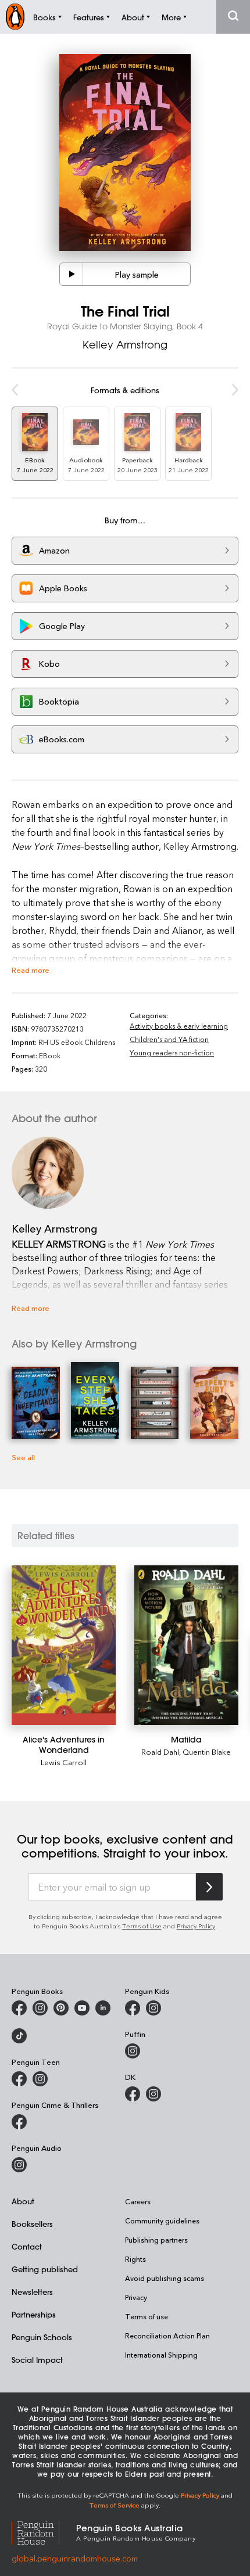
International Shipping (161, 2355)
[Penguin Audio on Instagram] (19, 2165)
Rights (135, 2259)
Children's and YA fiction (169, 1039)
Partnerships (34, 2314)
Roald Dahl (160, 1752)
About (23, 2201)
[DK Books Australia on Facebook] (133, 2094)
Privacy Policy (196, 1926)
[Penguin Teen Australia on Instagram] (40, 2079)
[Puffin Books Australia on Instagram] (133, 2051)
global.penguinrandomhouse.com (75, 2558)
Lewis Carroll (64, 1762)
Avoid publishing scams (165, 2278)
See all (23, 1457)
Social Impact (37, 2360)
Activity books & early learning (179, 1026)
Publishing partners (156, 2240)
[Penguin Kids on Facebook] (133, 2008)
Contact (27, 2246)
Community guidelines (162, 2221)
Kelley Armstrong (125, 344)
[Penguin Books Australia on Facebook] (19, 2008)
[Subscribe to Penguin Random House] (209, 1887)
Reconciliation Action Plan (167, 2336)
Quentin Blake (207, 1752)
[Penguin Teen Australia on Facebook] (19, 2079)
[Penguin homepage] (15, 17)
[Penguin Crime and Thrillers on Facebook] (19, 2122)
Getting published (45, 2269)
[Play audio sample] (72, 274)
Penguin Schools (42, 2337)
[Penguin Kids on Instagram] (153, 2008)
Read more (31, 970)
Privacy (136, 2297)
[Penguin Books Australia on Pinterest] (61, 2008)
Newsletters (32, 2292)
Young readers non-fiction (172, 1052)
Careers (138, 2201)
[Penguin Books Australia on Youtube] (82, 2008)
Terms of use (147, 2316)
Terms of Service (115, 2505)
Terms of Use (142, 1926)
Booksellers (32, 2224)
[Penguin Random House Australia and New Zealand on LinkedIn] (103, 2008)
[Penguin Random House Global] (44, 2532)
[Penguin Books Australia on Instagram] (40, 2008)
